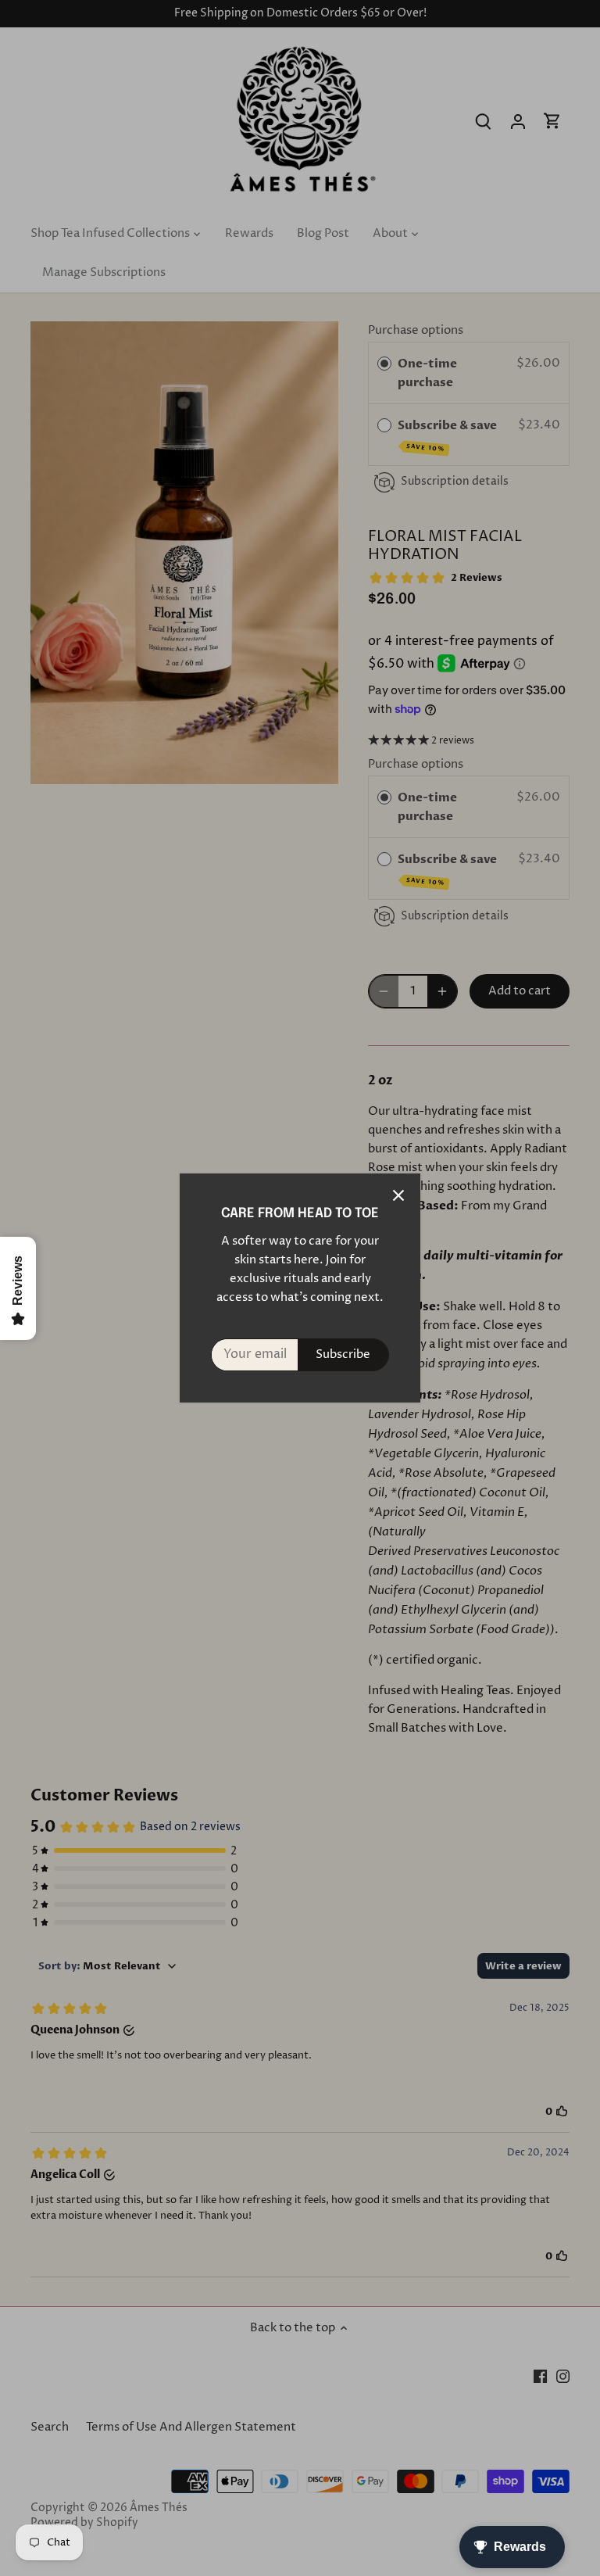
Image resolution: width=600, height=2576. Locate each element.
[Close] (398, 1195)
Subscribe (343, 1354)
